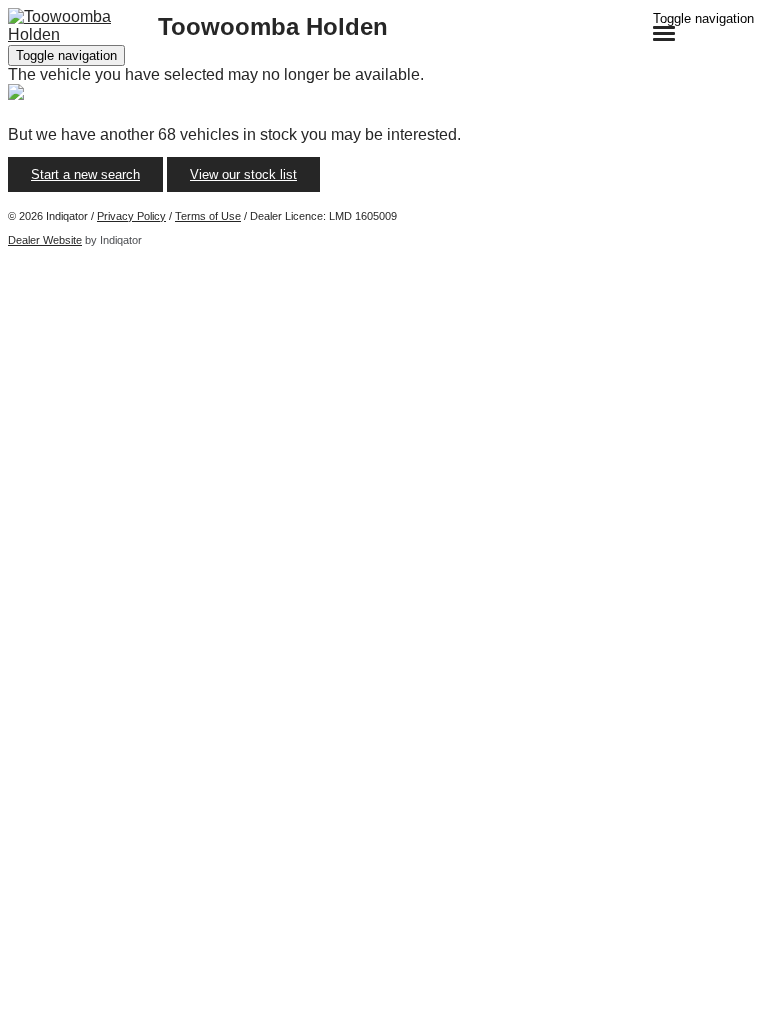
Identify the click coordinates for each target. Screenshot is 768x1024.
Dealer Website (45, 240)
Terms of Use (208, 216)
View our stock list (243, 174)
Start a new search (85, 174)
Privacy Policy (131, 216)
